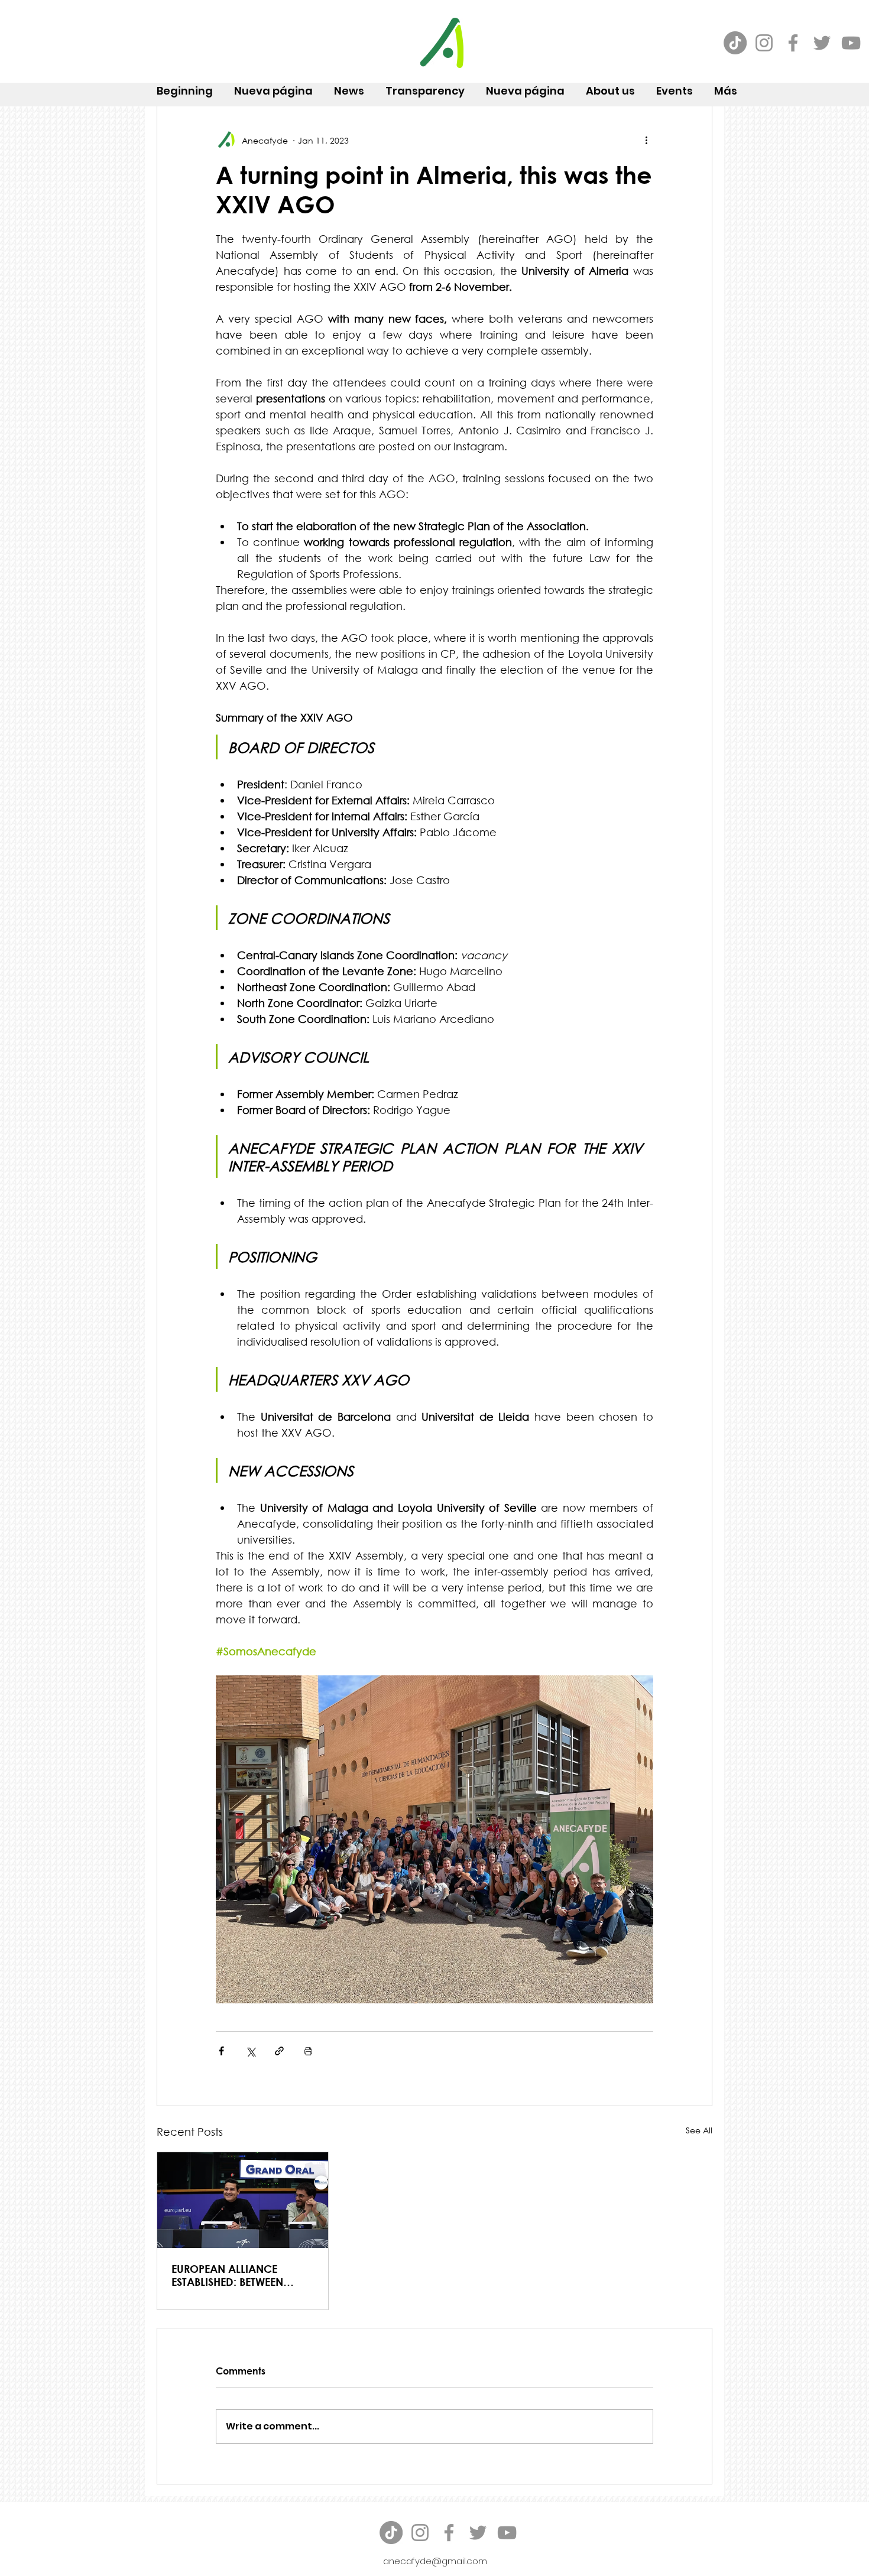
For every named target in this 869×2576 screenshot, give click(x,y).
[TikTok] (735, 43)
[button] (610, 86)
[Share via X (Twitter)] (250, 2051)
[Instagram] (764, 43)
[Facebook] (793, 43)
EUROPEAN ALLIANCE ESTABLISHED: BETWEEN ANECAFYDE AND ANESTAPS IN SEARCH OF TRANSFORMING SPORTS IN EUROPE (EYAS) (241, 2275)
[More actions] (646, 140)
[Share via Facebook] (221, 2051)
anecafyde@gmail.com (435, 2561)
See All (699, 2130)
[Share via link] (279, 2051)
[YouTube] (851, 43)
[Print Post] (308, 2051)
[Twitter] (822, 43)
